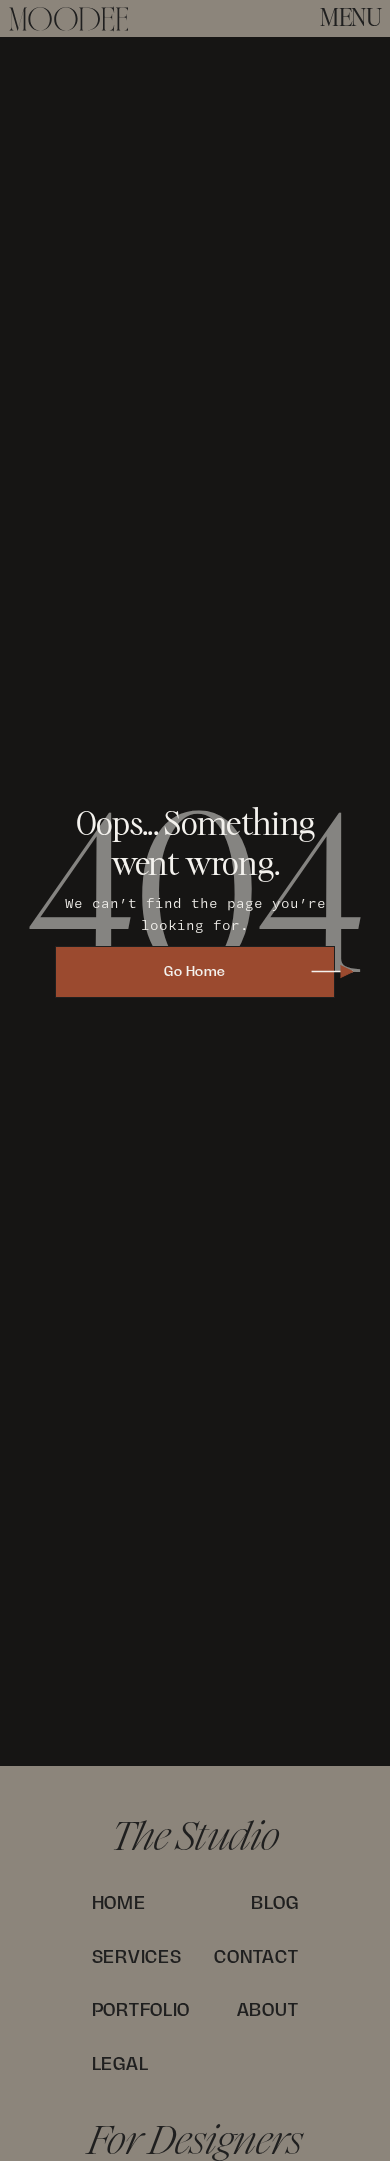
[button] (350, 19)
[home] (69, 19)
